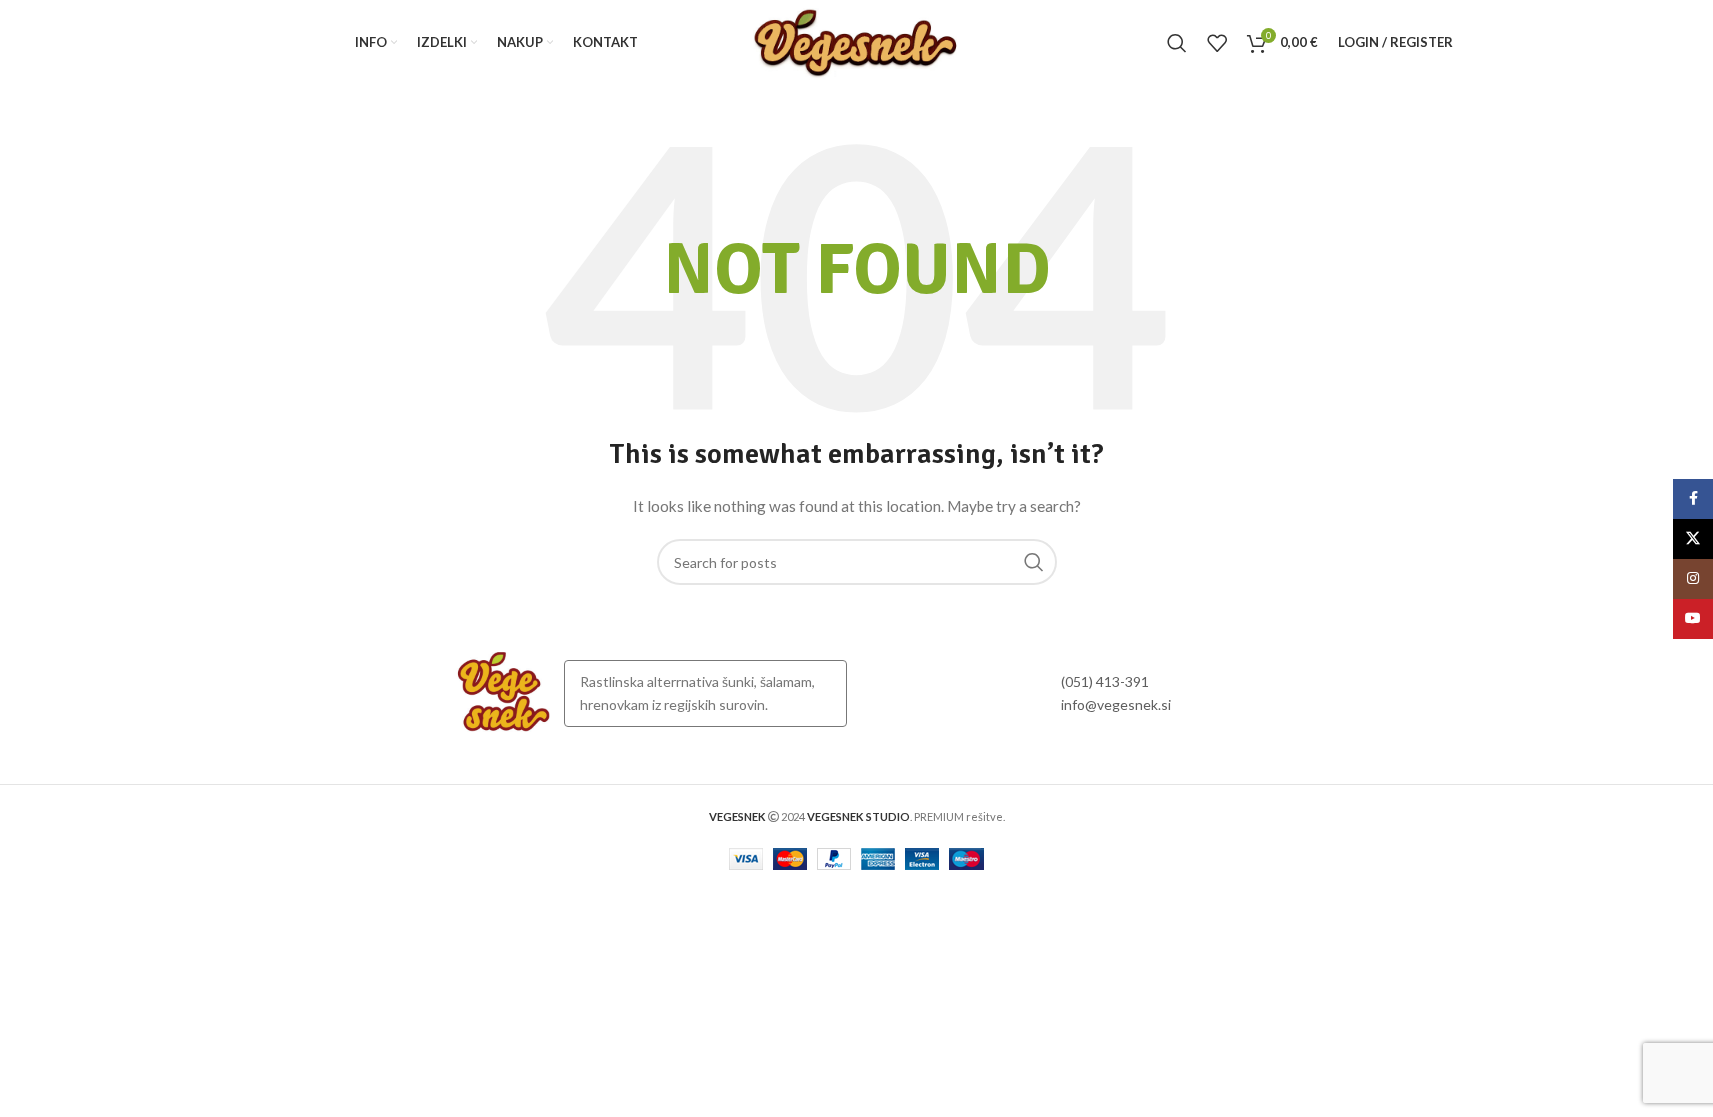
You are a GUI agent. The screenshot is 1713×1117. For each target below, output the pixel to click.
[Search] (1177, 43)
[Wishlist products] (1217, 43)
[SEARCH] (1034, 562)
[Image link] (504, 691)
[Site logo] (856, 40)
